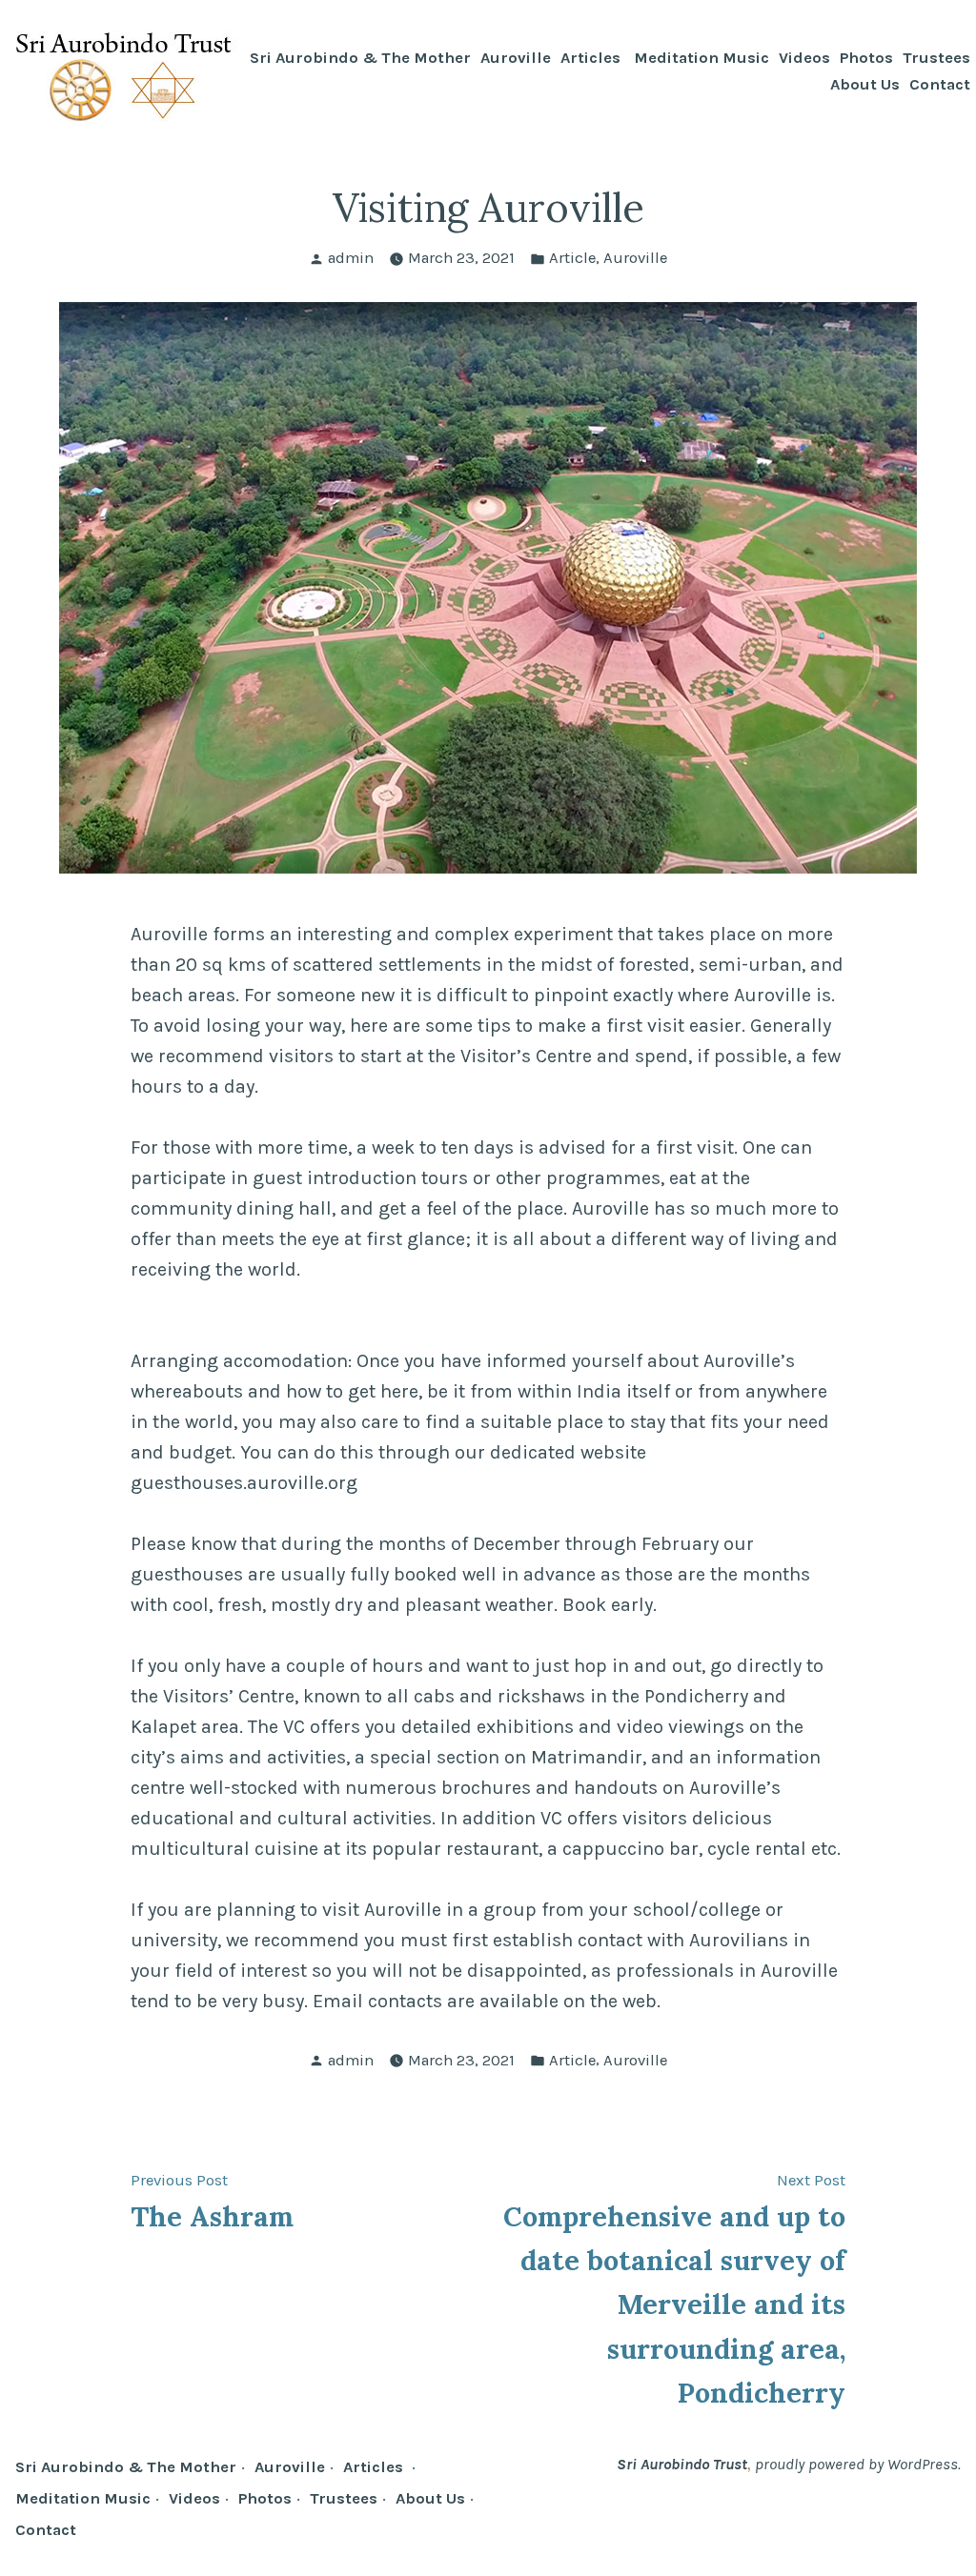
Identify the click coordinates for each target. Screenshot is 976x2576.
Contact (940, 85)
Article (572, 258)
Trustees (936, 59)
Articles (592, 59)
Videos (804, 59)
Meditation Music (701, 59)
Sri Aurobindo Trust (682, 2464)
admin (351, 258)
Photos (866, 59)
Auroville (516, 59)
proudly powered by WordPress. (858, 2464)
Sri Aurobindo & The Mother (360, 59)
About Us (865, 85)
